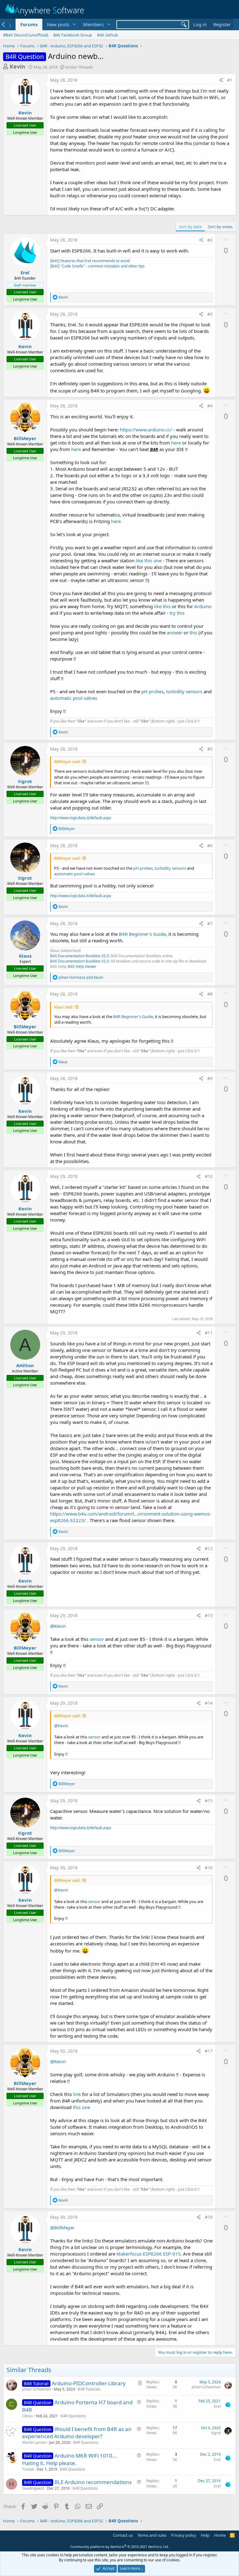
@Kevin (58, 1626)
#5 (210, 749)
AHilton (25, 1365)
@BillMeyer (62, 2228)
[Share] (221, 80)
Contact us (123, 2535)
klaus (25, 956)
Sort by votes (220, 227)
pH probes (152, 691)
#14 (209, 1703)
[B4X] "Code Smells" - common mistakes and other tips (97, 266)
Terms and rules (152, 2535)
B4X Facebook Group (73, 35)
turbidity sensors (184, 691)
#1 (230, 80)
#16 (209, 1868)
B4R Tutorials (89, 2389)
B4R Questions (73, 2416)
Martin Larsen (34, 2442)
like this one (149, 560)
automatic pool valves (74, 698)
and (81, 977)
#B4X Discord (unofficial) (26, 35)
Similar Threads (79, 67)
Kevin (17, 66)
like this (162, 606)
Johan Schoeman (37, 2389)
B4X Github (108, 35)
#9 (210, 1078)
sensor (97, 1639)
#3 (210, 314)
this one (81, 2107)
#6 (210, 846)
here (176, 443)
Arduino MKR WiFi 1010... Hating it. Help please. (70, 2459)
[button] (74, 24)
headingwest (33, 2488)
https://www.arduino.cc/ (146, 430)
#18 (209, 2217)
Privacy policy (184, 2535)
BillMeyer (25, 438)
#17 (209, 2051)
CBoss (28, 2416)
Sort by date (190, 227)
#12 (209, 1548)
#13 (209, 1615)
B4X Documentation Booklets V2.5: (80, 961)
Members (93, 24)
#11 (209, 1333)
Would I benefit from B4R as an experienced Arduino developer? (77, 2433)
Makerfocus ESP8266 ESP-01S (148, 2254)
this (193, 632)
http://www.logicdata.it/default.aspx (81, 818)
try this (177, 613)
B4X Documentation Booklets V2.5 (80, 956)
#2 (210, 240)
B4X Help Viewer (82, 966)
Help (205, 2535)
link (77, 2094)
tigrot (25, 781)
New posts (58, 24)
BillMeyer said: (67, 762)
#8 (210, 994)
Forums (29, 24)
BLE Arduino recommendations (93, 2482)
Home (220, 2535)
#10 (209, 1176)
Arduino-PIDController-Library (89, 2383)
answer (175, 632)
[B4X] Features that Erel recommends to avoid (90, 261)
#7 (210, 923)
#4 (210, 406)
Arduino (203, 606)
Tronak (28, 2469)
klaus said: (64, 1007)
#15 (209, 1801)
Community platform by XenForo (120, 2547)
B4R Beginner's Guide (142, 934)
